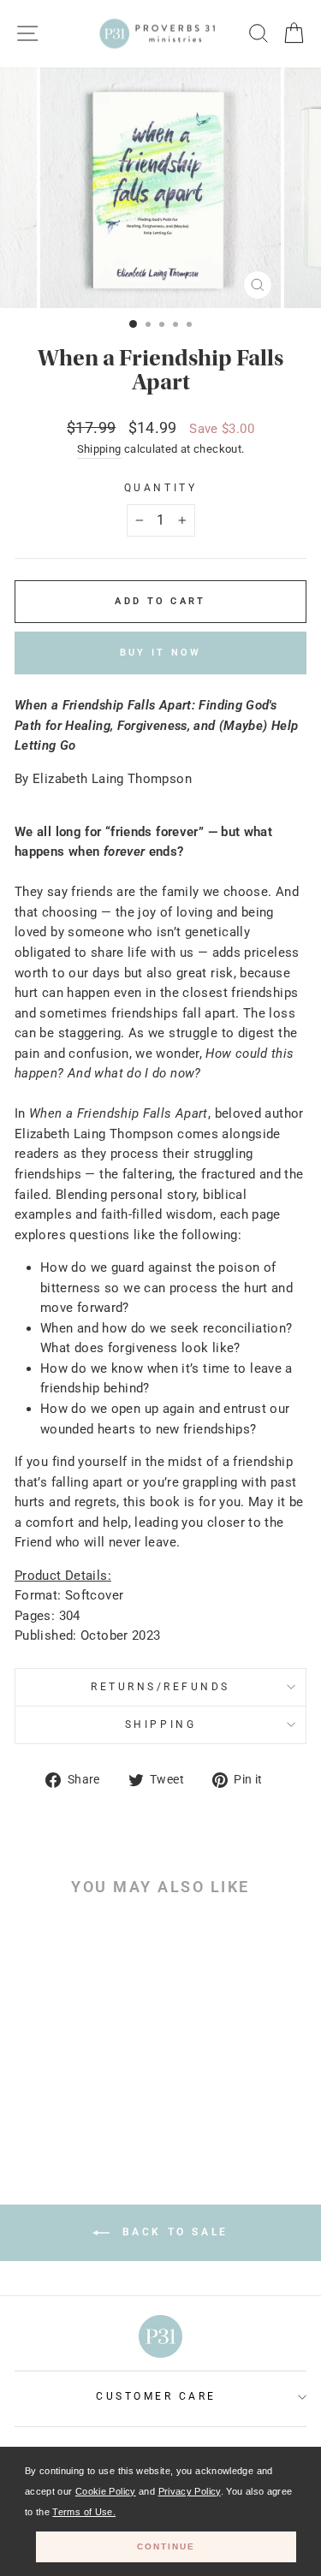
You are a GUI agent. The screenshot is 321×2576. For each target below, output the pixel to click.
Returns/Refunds (160, 1687)
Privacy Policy (190, 2491)
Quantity (160, 488)
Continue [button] (166, 2546)
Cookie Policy (106, 2491)
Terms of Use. (84, 2512)
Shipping (99, 449)
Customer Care (156, 2396)
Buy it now (161, 653)
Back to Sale (172, 2232)
